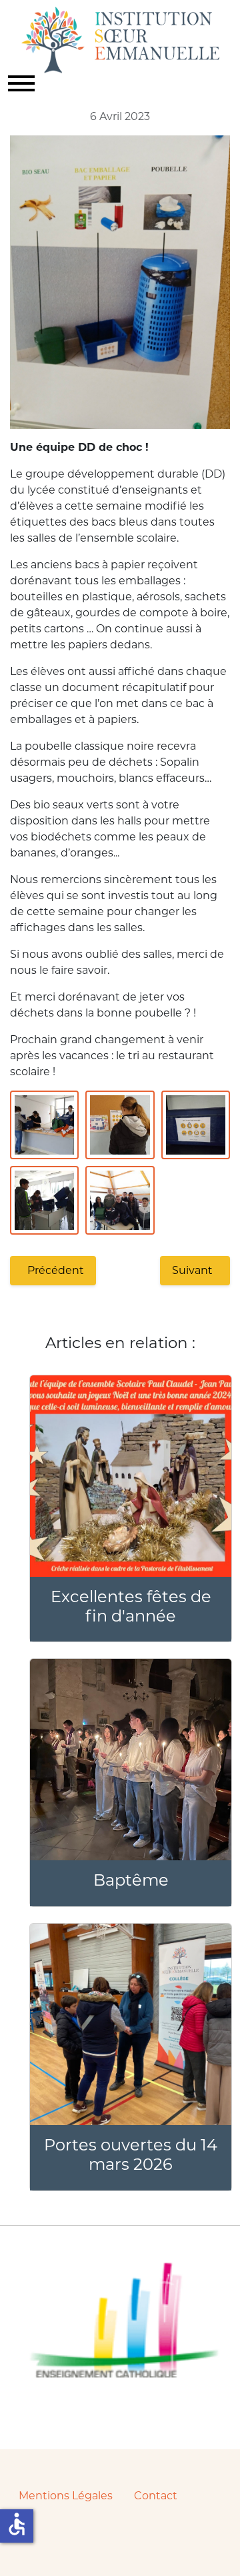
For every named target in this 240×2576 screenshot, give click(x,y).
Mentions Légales (66, 2496)
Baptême (131, 1880)
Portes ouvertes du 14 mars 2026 (131, 2154)
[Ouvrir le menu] (21, 83)
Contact (156, 2496)
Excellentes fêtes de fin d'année (131, 1606)
